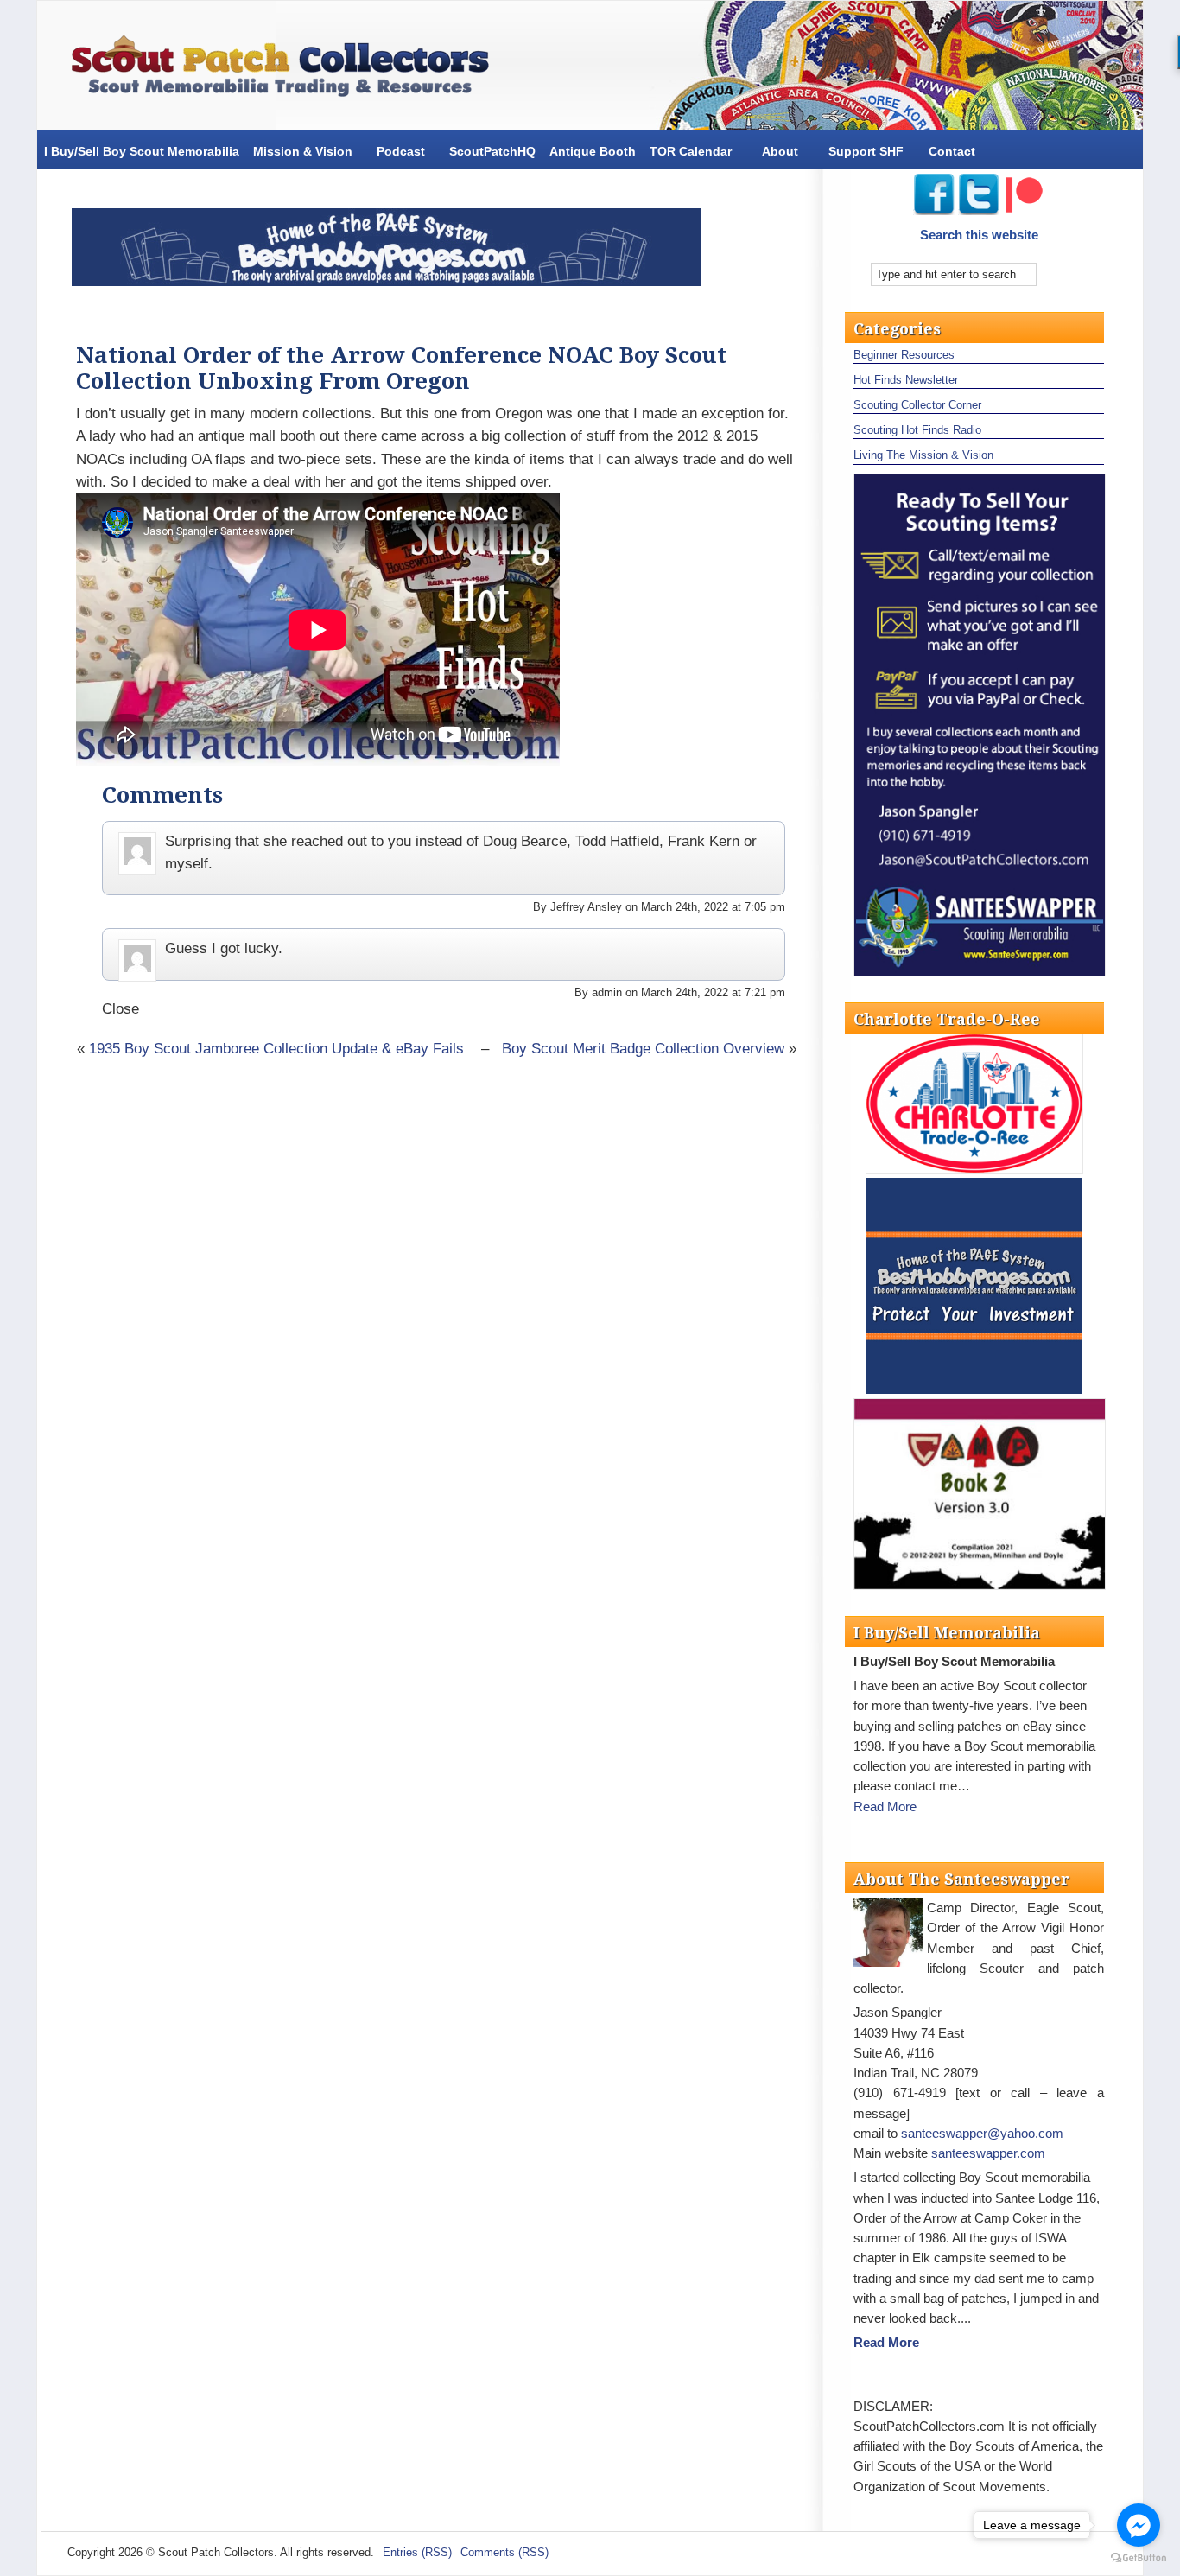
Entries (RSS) (417, 2552)
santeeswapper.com (988, 2153)
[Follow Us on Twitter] (980, 210)
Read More (885, 1806)
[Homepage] (288, 70)
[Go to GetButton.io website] (1139, 2558)
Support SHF (866, 151)
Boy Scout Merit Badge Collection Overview (643, 1049)
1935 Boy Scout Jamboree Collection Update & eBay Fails (276, 1049)
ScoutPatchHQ (492, 151)
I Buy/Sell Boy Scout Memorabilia (142, 151)
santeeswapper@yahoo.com (982, 2133)
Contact (952, 151)
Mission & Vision (303, 151)
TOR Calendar (691, 151)
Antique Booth (593, 151)
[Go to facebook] (1139, 2525)
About (780, 151)
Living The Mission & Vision (923, 455)
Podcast (401, 151)
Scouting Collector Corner (917, 405)
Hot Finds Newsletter (906, 380)
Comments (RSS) (504, 2552)
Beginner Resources (904, 355)
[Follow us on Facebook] (934, 210)
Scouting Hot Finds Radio (917, 430)
